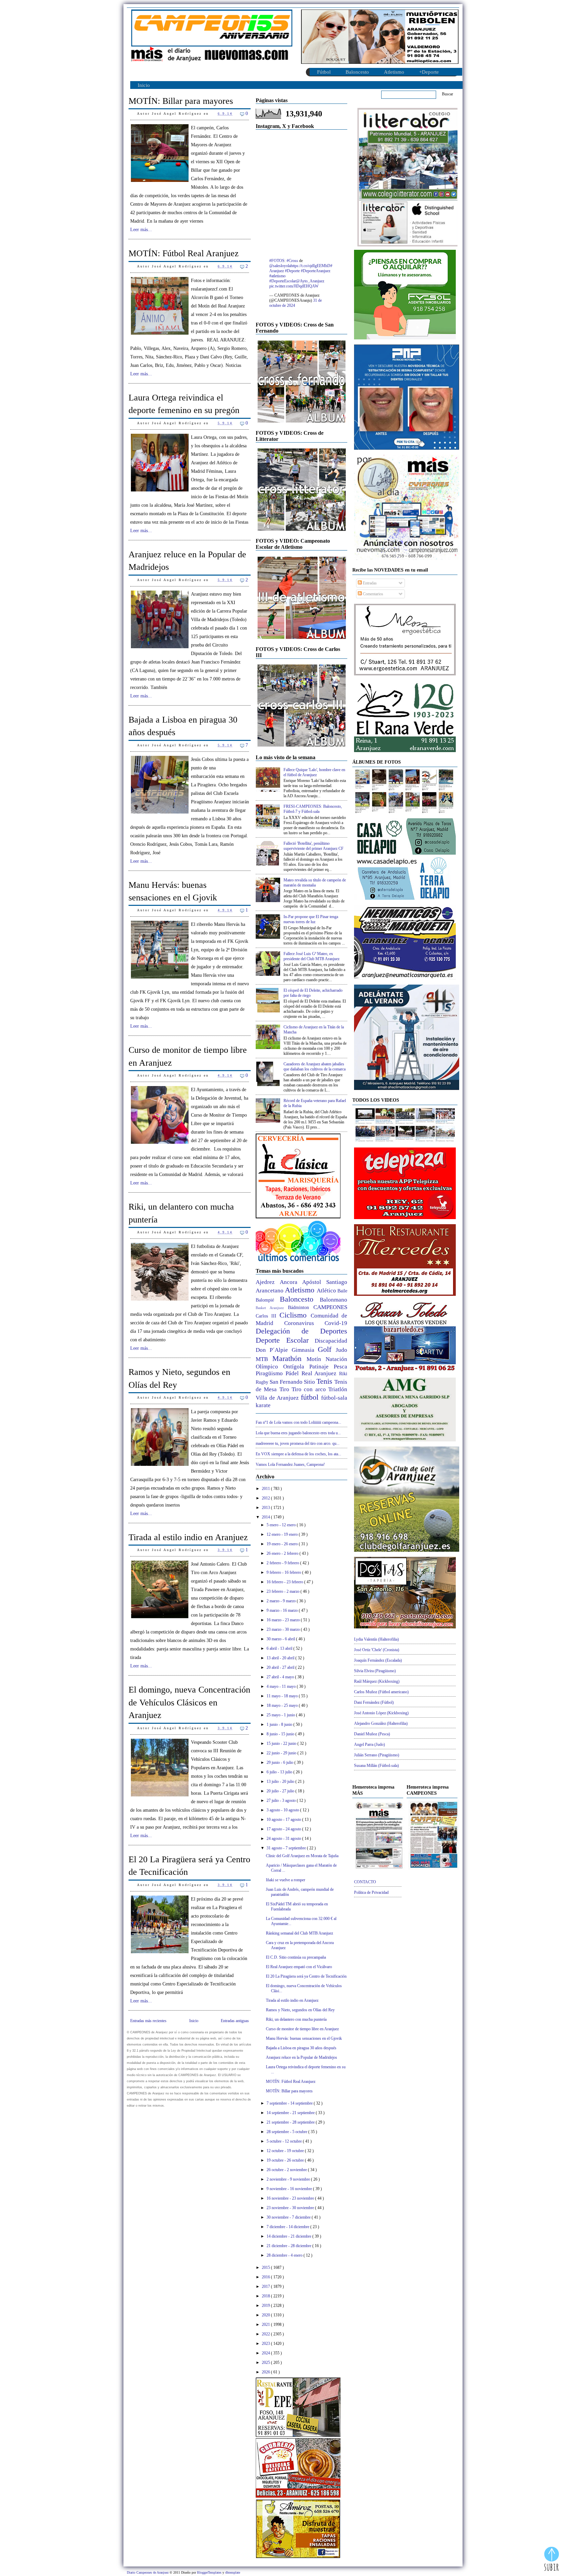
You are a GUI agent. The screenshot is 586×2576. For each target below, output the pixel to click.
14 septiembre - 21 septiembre (291, 2113)
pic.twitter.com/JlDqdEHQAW (294, 286)
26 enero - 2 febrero (283, 1553)
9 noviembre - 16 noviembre (290, 2189)
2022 (266, 2334)
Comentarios (373, 594)
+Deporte (429, 72)
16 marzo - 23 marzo (284, 1620)
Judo (341, 1350)
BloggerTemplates (210, 2572)
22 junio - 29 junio (282, 1753)
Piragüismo (271, 1373)
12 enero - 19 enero (283, 1534)
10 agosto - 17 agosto (284, 1819)
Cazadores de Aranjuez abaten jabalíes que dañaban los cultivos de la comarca (315, 1067)
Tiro (286, 1389)
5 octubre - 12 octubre (285, 2141)
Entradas (369, 583)
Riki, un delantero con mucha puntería (181, 1213)
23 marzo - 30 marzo (284, 1629)
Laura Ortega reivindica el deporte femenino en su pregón (184, 404)
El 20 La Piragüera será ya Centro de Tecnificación (189, 1866)
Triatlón (338, 1389)
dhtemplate (233, 2572)
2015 (266, 2267)
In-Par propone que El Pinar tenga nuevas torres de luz (311, 919)
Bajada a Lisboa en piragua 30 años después (183, 726)
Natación (336, 1359)
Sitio (310, 1382)
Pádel (294, 1373)
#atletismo (277, 276)
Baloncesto (357, 72)
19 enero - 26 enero (283, 1544)
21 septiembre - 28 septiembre (291, 2122)
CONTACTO (365, 1882)
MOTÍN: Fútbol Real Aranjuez (184, 253)
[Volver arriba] (552, 2560)
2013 (266, 1508)
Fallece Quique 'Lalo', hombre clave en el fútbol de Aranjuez (314, 772)
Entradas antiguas (235, 2021)
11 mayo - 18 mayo (283, 1696)
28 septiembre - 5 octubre (287, 2132)
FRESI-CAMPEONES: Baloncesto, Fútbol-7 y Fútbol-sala (313, 809)
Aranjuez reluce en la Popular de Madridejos (187, 561)
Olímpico (269, 1367)
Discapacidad (331, 1341)
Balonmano (334, 1300)
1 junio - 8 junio (280, 1724)
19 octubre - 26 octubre (286, 2160)
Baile (342, 1291)
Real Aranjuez (320, 1373)
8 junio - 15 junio (281, 1734)
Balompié (268, 1300)
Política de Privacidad (371, 1892)
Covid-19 (336, 1323)
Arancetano (270, 1291)
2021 (266, 2325)
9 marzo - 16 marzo (283, 1610)
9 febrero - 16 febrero (284, 1572)
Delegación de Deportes (301, 1331)
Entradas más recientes (148, 2021)
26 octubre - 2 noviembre (287, 2170)
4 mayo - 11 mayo (282, 1686)
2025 (266, 2363)
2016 (266, 2277)
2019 (266, 2306)
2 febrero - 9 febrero (283, 1563)
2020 (266, 2315)
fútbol (311, 1397)
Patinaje (321, 1367)
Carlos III (268, 1316)
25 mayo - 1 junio (281, 1715)
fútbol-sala (334, 1398)
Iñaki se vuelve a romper (286, 1880)
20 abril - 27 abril (281, 1667)
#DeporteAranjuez (316, 271)
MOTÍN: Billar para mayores (181, 101)
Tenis (325, 1381)
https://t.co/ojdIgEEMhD (310, 266)
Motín (316, 1359)
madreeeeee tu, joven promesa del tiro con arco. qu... (298, 1443)
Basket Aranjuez (272, 1308)
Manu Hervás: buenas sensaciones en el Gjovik (173, 891)
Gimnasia (305, 1350)
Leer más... (141, 230)
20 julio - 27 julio (281, 1791)
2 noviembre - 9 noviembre (289, 2179)
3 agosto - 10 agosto (283, 1810)
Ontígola (296, 1367)
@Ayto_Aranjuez (310, 281)
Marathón (289, 1358)
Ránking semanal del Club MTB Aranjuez (299, 1933)
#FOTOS (277, 261)
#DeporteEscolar (283, 281)
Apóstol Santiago (325, 1282)
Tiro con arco (310, 1389)
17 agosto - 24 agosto (284, 1829)
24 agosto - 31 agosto (284, 1838)
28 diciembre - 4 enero (285, 2255)
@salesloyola (280, 266)
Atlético (327, 1291)
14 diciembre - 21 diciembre (289, 2236)
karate (263, 1405)
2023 (266, 2344)
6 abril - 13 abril (280, 1648)
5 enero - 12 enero (282, 1525)
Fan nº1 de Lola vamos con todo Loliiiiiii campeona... (298, 1422)
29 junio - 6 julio (280, 1762)
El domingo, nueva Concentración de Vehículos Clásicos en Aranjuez (189, 1702)
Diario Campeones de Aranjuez (148, 2572)
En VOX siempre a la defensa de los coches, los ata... (298, 1454)
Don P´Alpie (274, 1350)
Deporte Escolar (285, 1340)
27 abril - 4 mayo (281, 1677)
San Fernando (287, 1382)
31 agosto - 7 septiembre (287, 1848)
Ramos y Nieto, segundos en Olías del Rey (179, 1378)
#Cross (292, 261)
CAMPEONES (330, 1307)
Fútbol (324, 72)
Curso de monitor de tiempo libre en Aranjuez (188, 1056)
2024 (266, 2353)
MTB (264, 1359)
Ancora (291, 1282)
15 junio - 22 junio (282, 1743)
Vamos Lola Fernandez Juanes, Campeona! (290, 1464)
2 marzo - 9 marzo (282, 1601)
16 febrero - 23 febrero (285, 1582)
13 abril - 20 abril (281, 1658)
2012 (266, 1498)
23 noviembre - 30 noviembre (291, 2208)
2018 (266, 2296)
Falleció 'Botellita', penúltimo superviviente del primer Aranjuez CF (314, 846)
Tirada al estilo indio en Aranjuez (188, 1537)
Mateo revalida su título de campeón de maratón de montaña (315, 883)
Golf (327, 1349)
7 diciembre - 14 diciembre (288, 2227)
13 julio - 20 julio (281, 1781)
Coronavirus (305, 1323)
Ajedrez (268, 1282)
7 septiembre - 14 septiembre (290, 2103)
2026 (266, 2372)
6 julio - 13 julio (280, 1772)
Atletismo (394, 72)
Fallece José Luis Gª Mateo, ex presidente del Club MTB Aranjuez (311, 956)
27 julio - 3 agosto (282, 1800)
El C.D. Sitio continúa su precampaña (296, 1957)
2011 (266, 1489)
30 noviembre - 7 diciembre (289, 2217)
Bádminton (301, 1308)
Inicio (144, 85)
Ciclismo (295, 1315)
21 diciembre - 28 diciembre (289, 2246)
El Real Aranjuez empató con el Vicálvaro (299, 1967)
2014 (266, 1517)
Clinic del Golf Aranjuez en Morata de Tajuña (302, 1856)
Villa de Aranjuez (278, 1398)
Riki (343, 1374)
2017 (266, 2286)
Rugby (263, 1382)
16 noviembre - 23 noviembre (291, 2198)
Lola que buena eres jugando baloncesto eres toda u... (298, 1433)
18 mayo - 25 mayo (283, 1705)
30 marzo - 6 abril (281, 1639)
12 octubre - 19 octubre (286, 2151)
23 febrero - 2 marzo (284, 1591)
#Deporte (292, 271)
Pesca (340, 1367)
